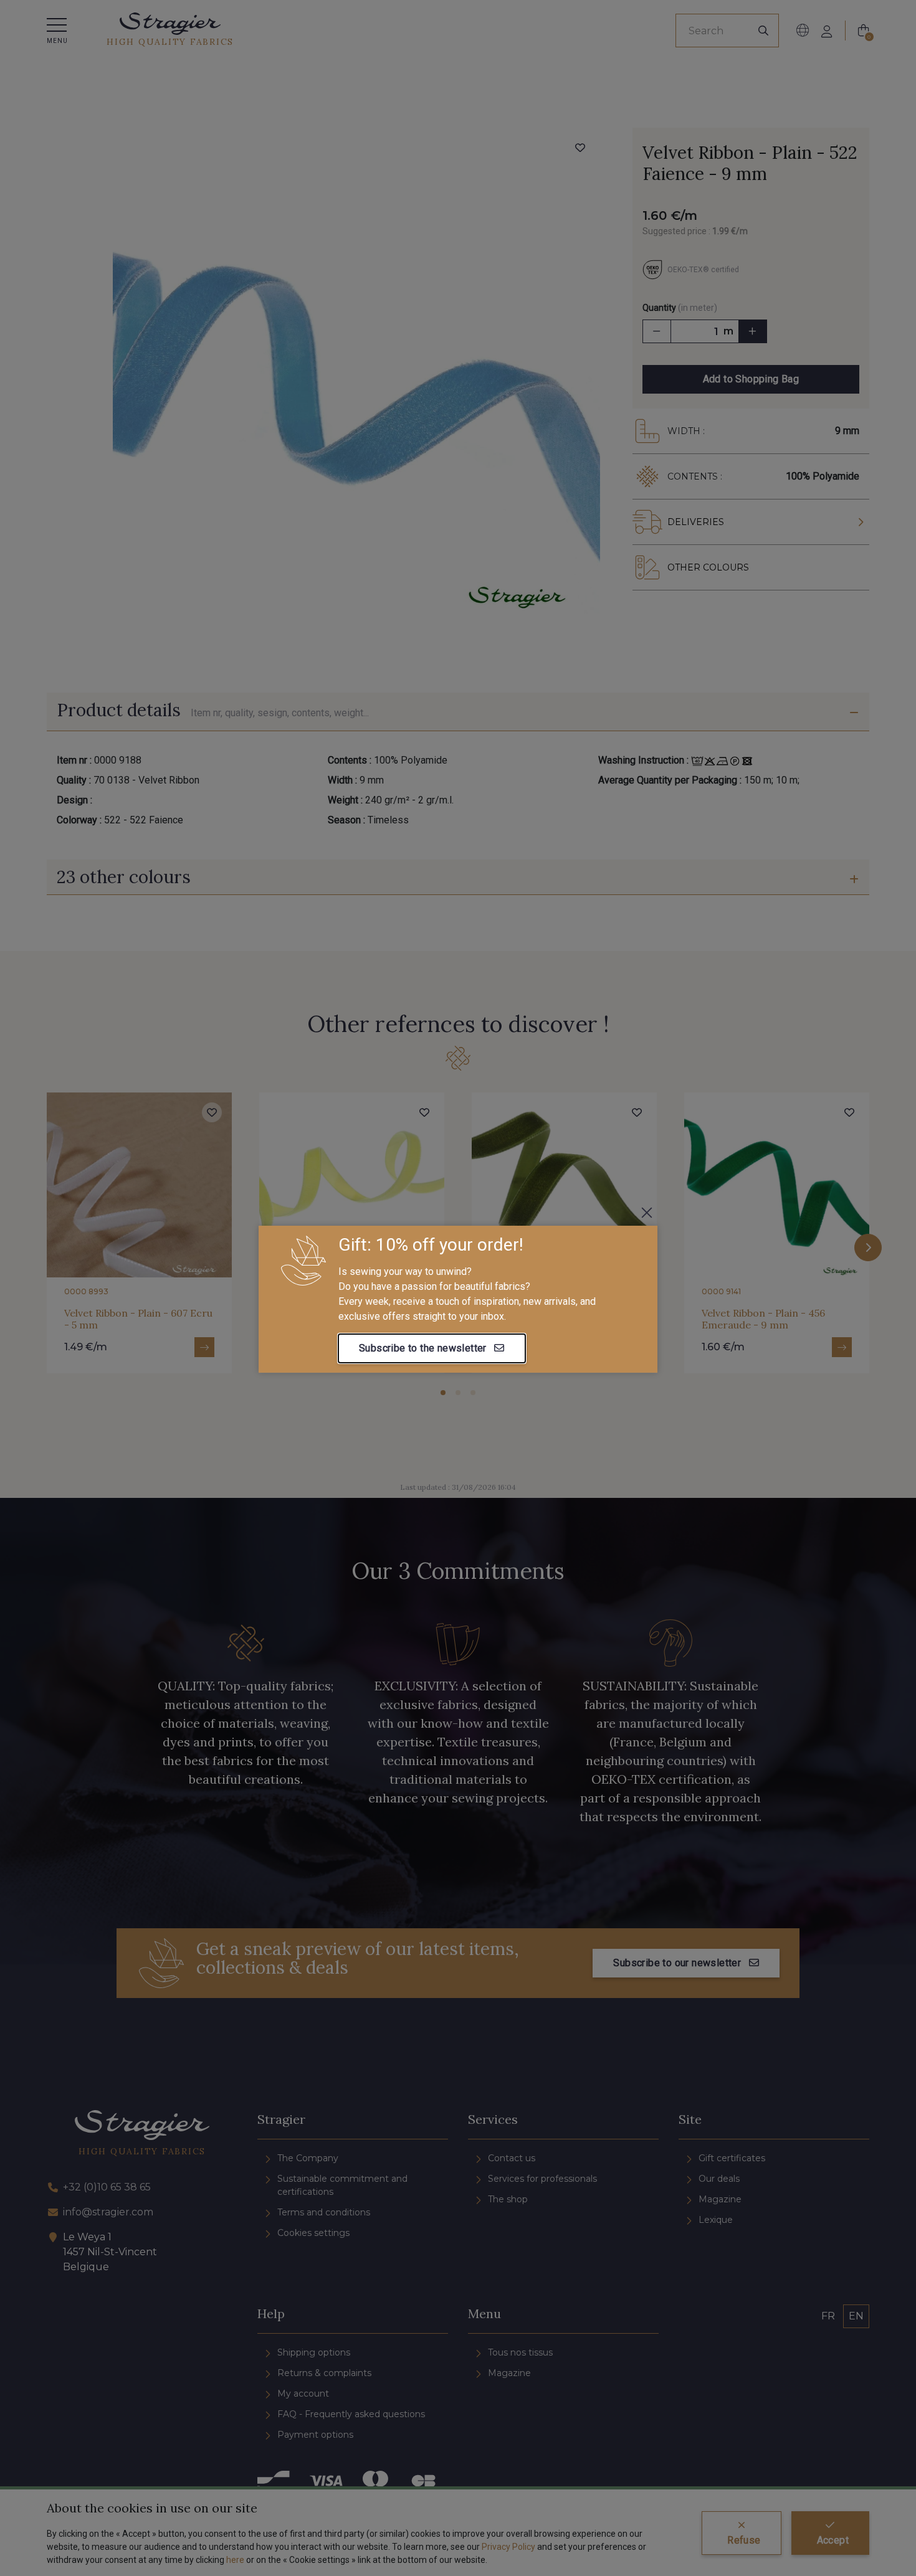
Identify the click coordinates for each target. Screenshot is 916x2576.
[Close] (647, 1213)
